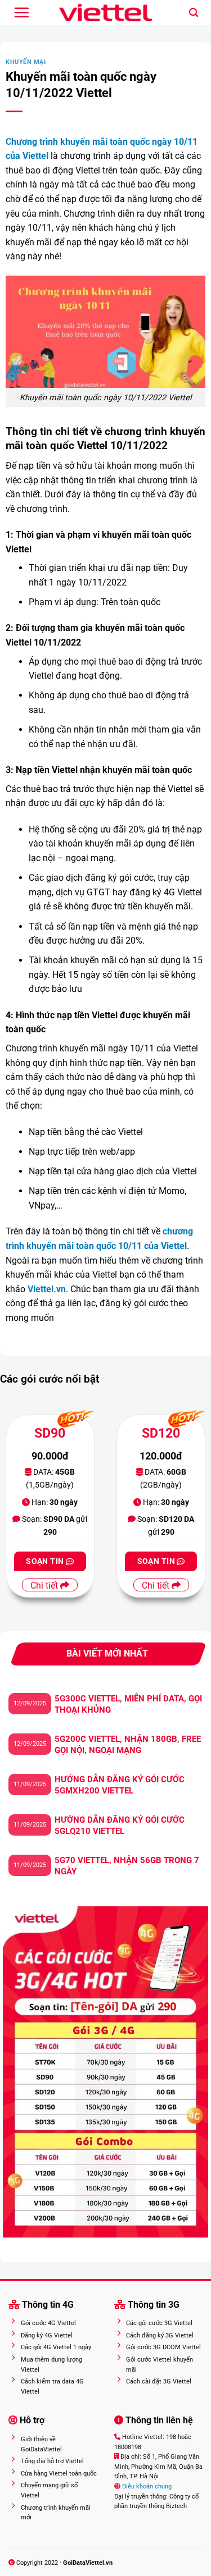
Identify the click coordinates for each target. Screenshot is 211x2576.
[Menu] (21, 12)
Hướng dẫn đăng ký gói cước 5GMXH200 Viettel (120, 1785)
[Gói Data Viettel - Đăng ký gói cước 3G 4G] (105, 13)
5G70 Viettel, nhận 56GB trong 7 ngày (127, 1866)
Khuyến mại (26, 62)
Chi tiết (45, 1586)
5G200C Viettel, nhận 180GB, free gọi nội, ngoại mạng (128, 1745)
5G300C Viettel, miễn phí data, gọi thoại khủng (128, 1704)
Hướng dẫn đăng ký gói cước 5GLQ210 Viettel (120, 1825)
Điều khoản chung (146, 2486)
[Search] (194, 13)
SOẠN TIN (46, 1561)
